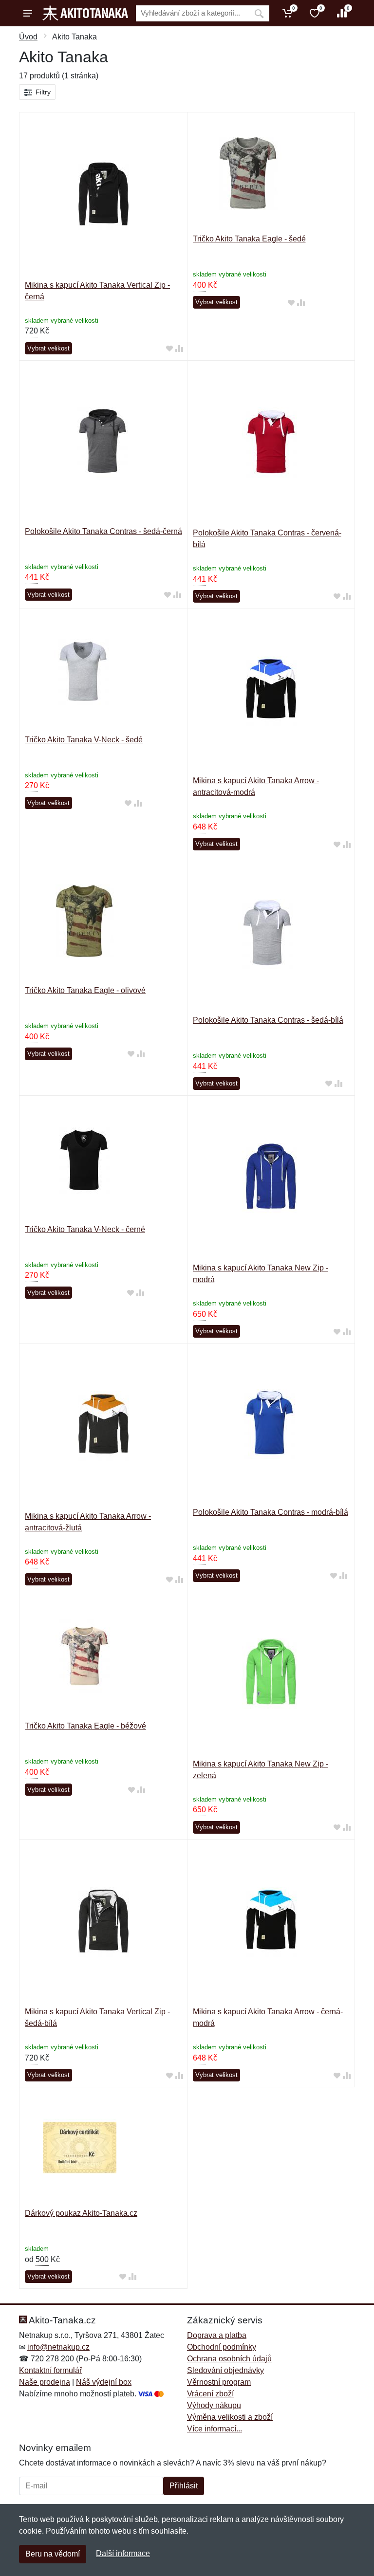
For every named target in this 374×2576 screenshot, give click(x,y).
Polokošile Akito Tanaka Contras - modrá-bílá (271, 1512)
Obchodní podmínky (222, 2347)
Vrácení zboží (210, 2394)
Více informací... (215, 2429)
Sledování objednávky (225, 2370)
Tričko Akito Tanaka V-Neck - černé (85, 1229)
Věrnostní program (219, 2382)
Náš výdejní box (104, 2382)
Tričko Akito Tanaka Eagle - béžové (85, 1726)
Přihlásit (184, 2486)
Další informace (123, 2553)
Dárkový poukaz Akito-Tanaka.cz (81, 2213)
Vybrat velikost (48, 348)
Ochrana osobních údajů (229, 2359)
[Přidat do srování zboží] (179, 349)
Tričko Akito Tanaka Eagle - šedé (249, 239)
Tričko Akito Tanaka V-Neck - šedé (84, 740)
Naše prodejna (45, 2382)
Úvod (28, 37)
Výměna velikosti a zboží (230, 2417)
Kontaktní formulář (50, 2370)
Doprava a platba (217, 2335)
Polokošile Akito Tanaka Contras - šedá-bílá (268, 1020)
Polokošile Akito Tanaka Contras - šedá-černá (103, 531)
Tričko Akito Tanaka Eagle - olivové (85, 990)
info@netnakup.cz (58, 2347)
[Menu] (28, 13)
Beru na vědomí (53, 2554)
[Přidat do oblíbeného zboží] (169, 349)
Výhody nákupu (214, 2405)
